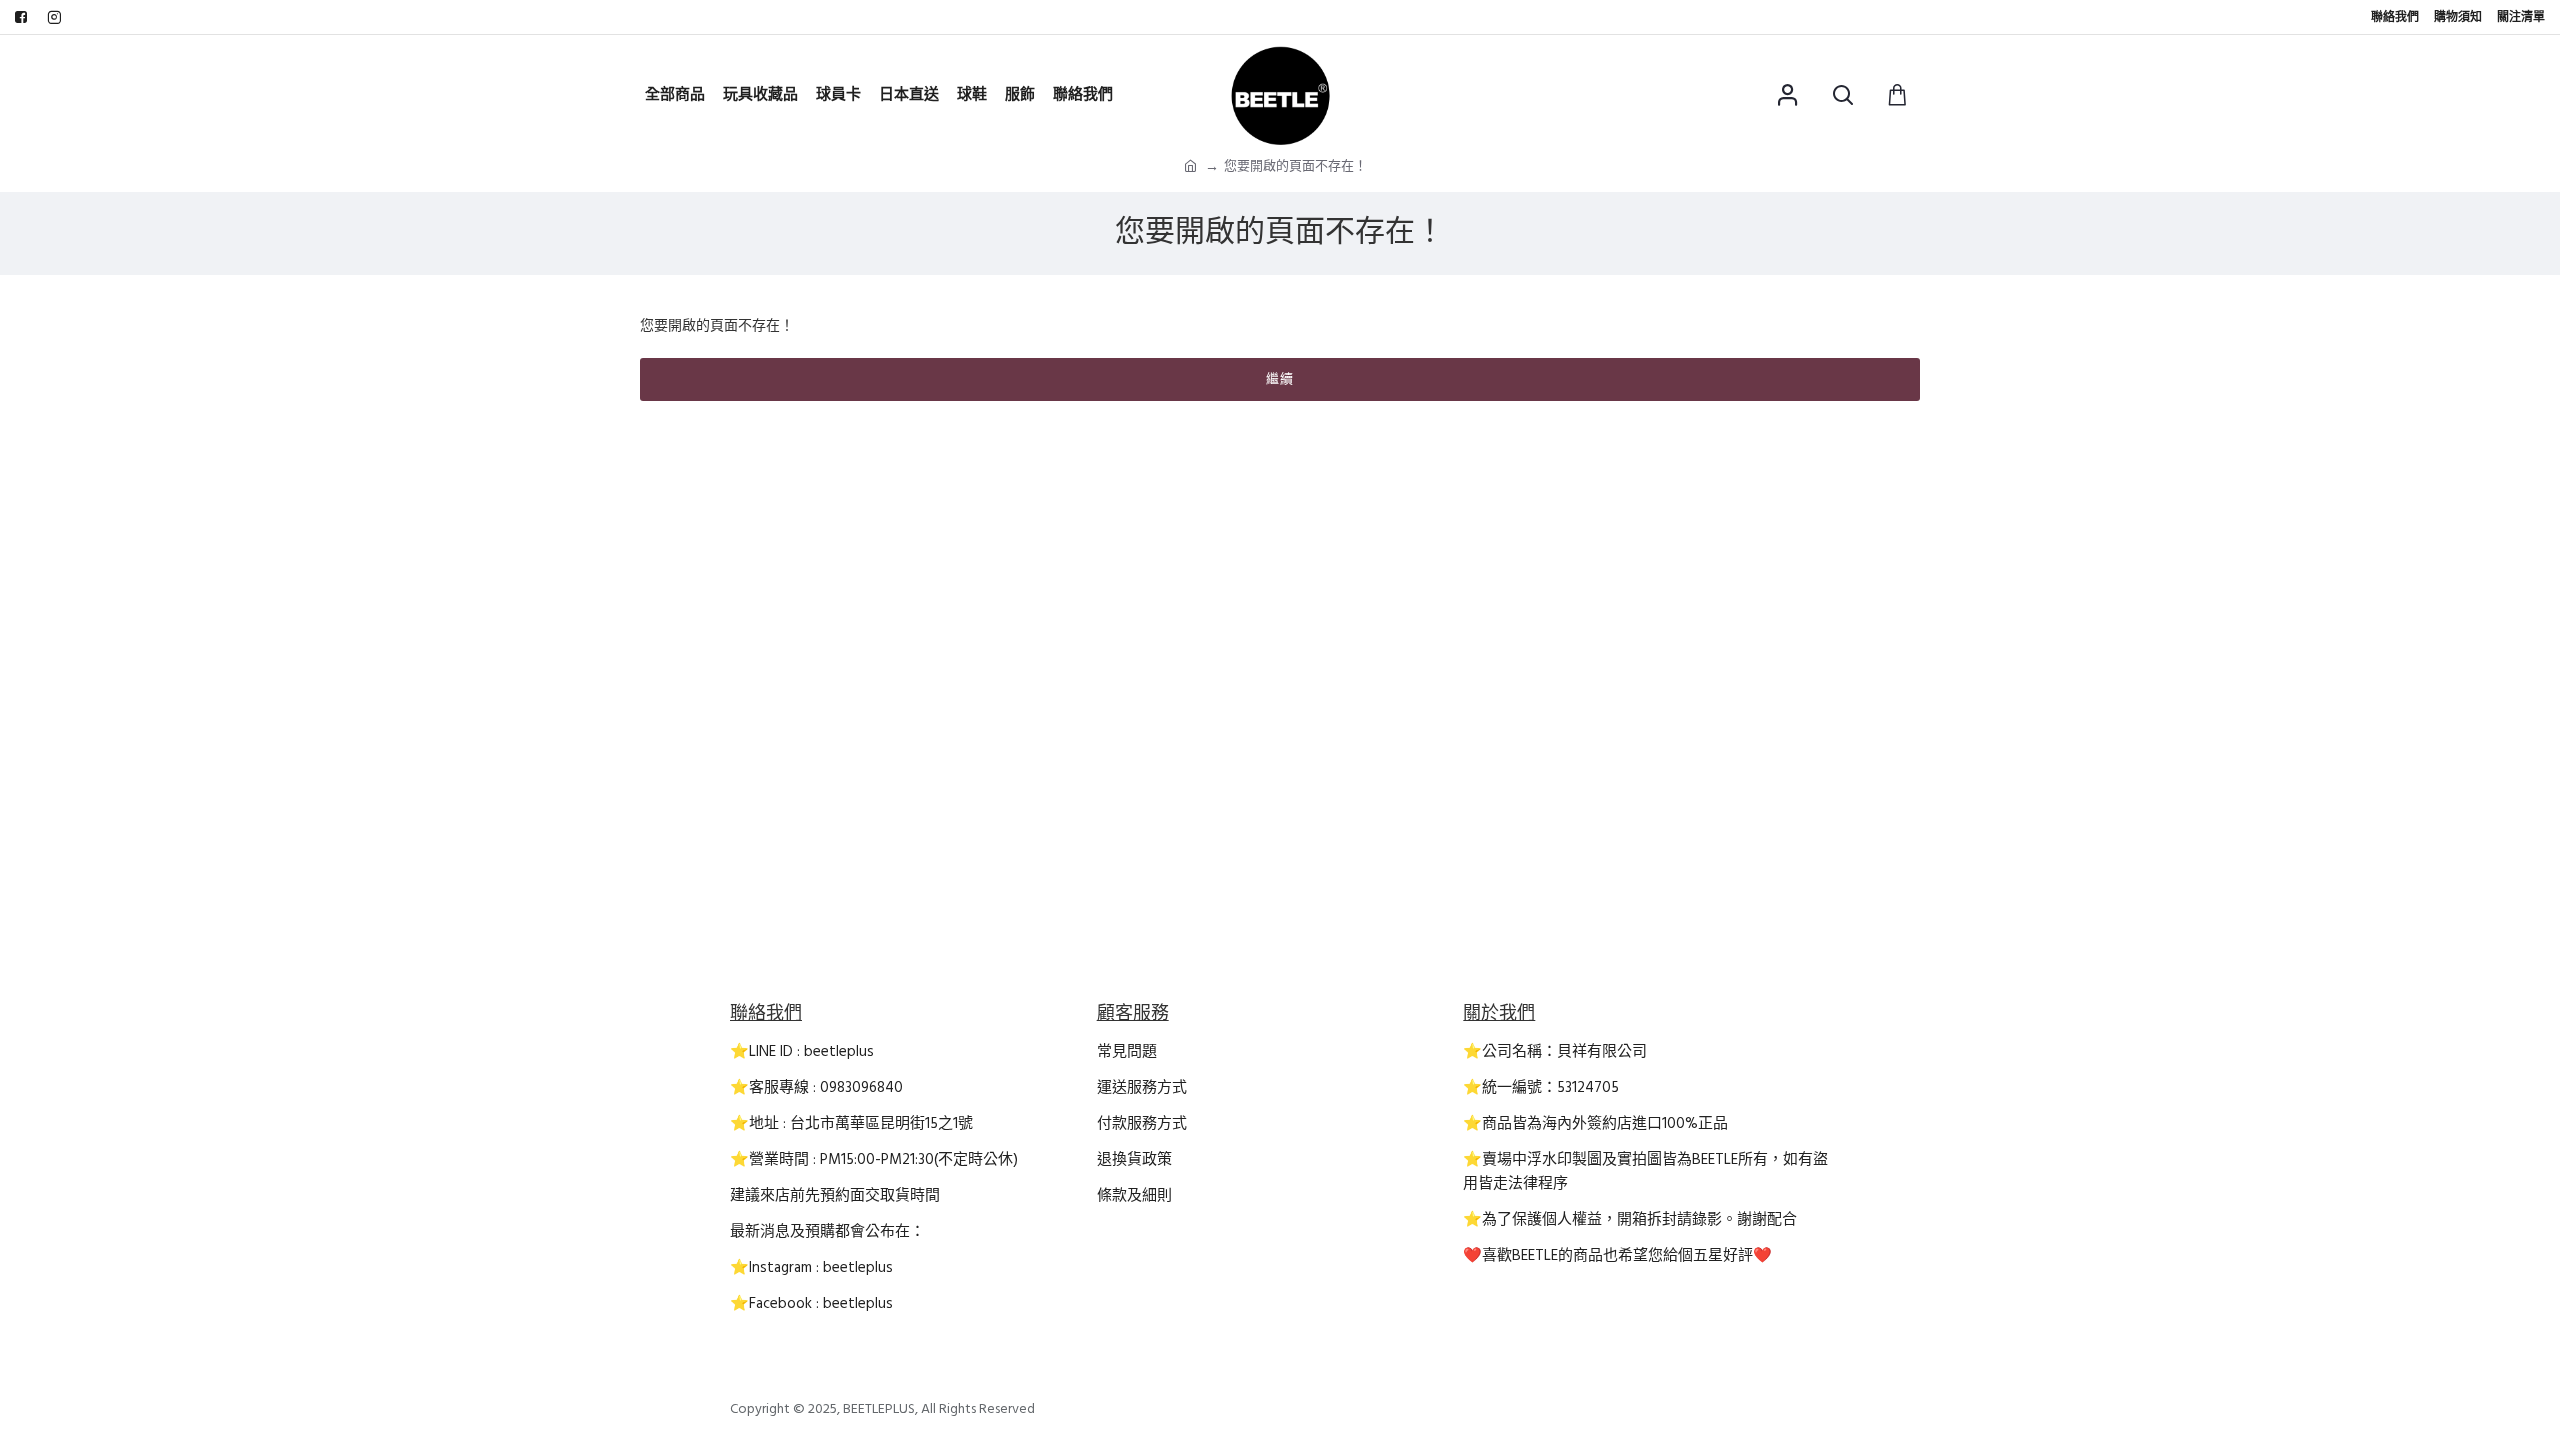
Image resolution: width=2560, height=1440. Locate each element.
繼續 (1280, 379)
